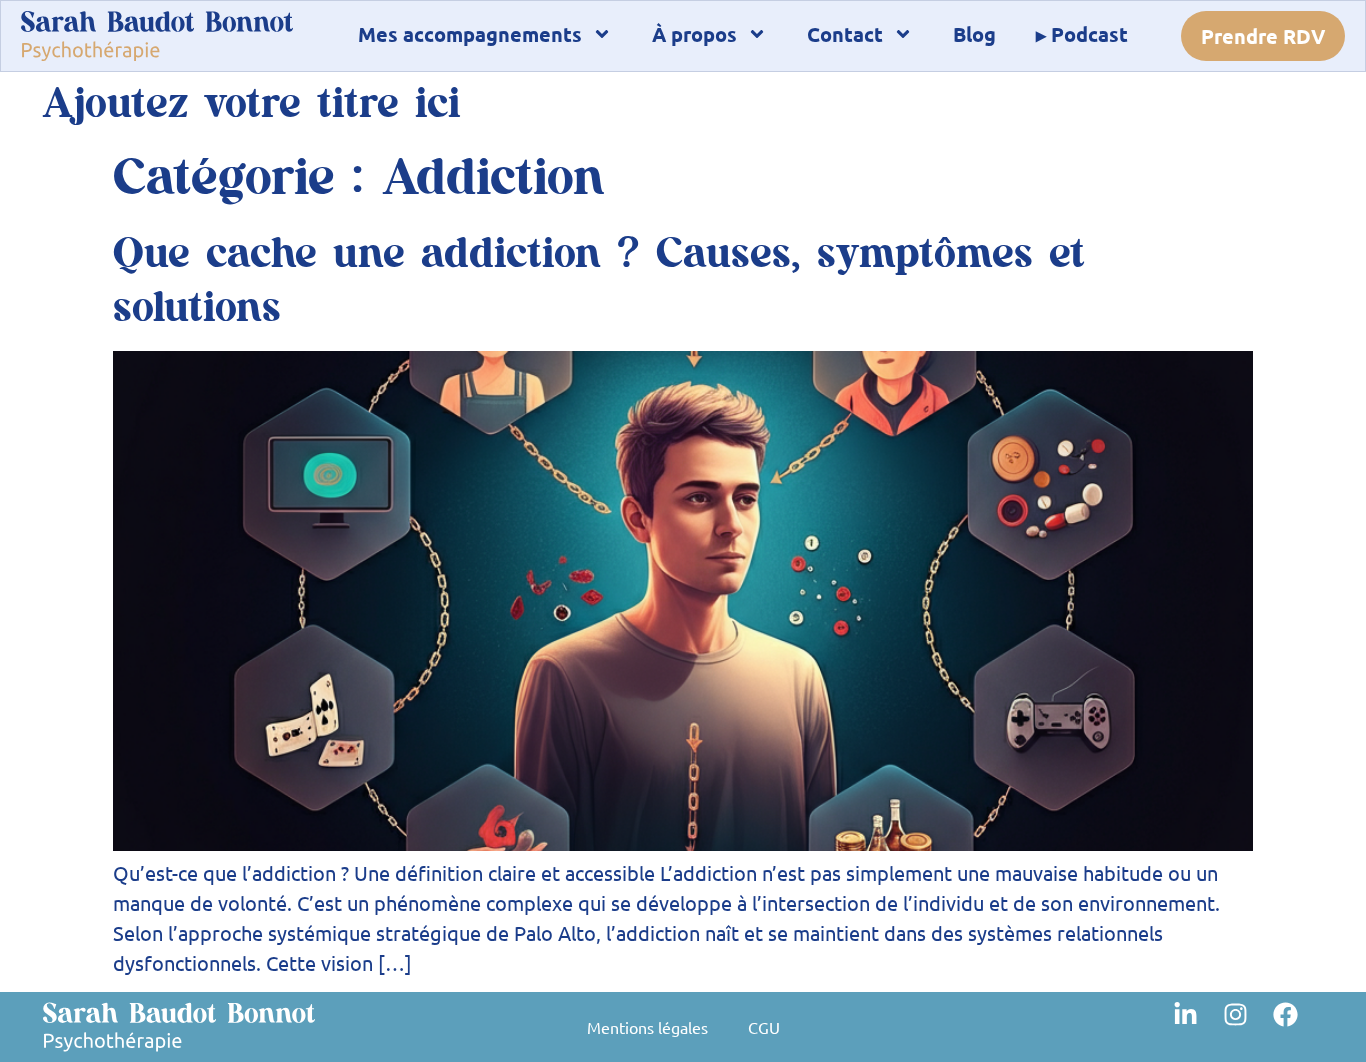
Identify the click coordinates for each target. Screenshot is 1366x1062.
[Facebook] (1298, 1027)
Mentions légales (647, 1027)
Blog (974, 34)
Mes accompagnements (470, 34)
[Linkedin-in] (1198, 1027)
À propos (694, 34)
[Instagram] (1248, 1027)
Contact (845, 34)
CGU (764, 1027)
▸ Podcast (1082, 34)
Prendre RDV (1263, 36)
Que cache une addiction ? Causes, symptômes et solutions (599, 281)
